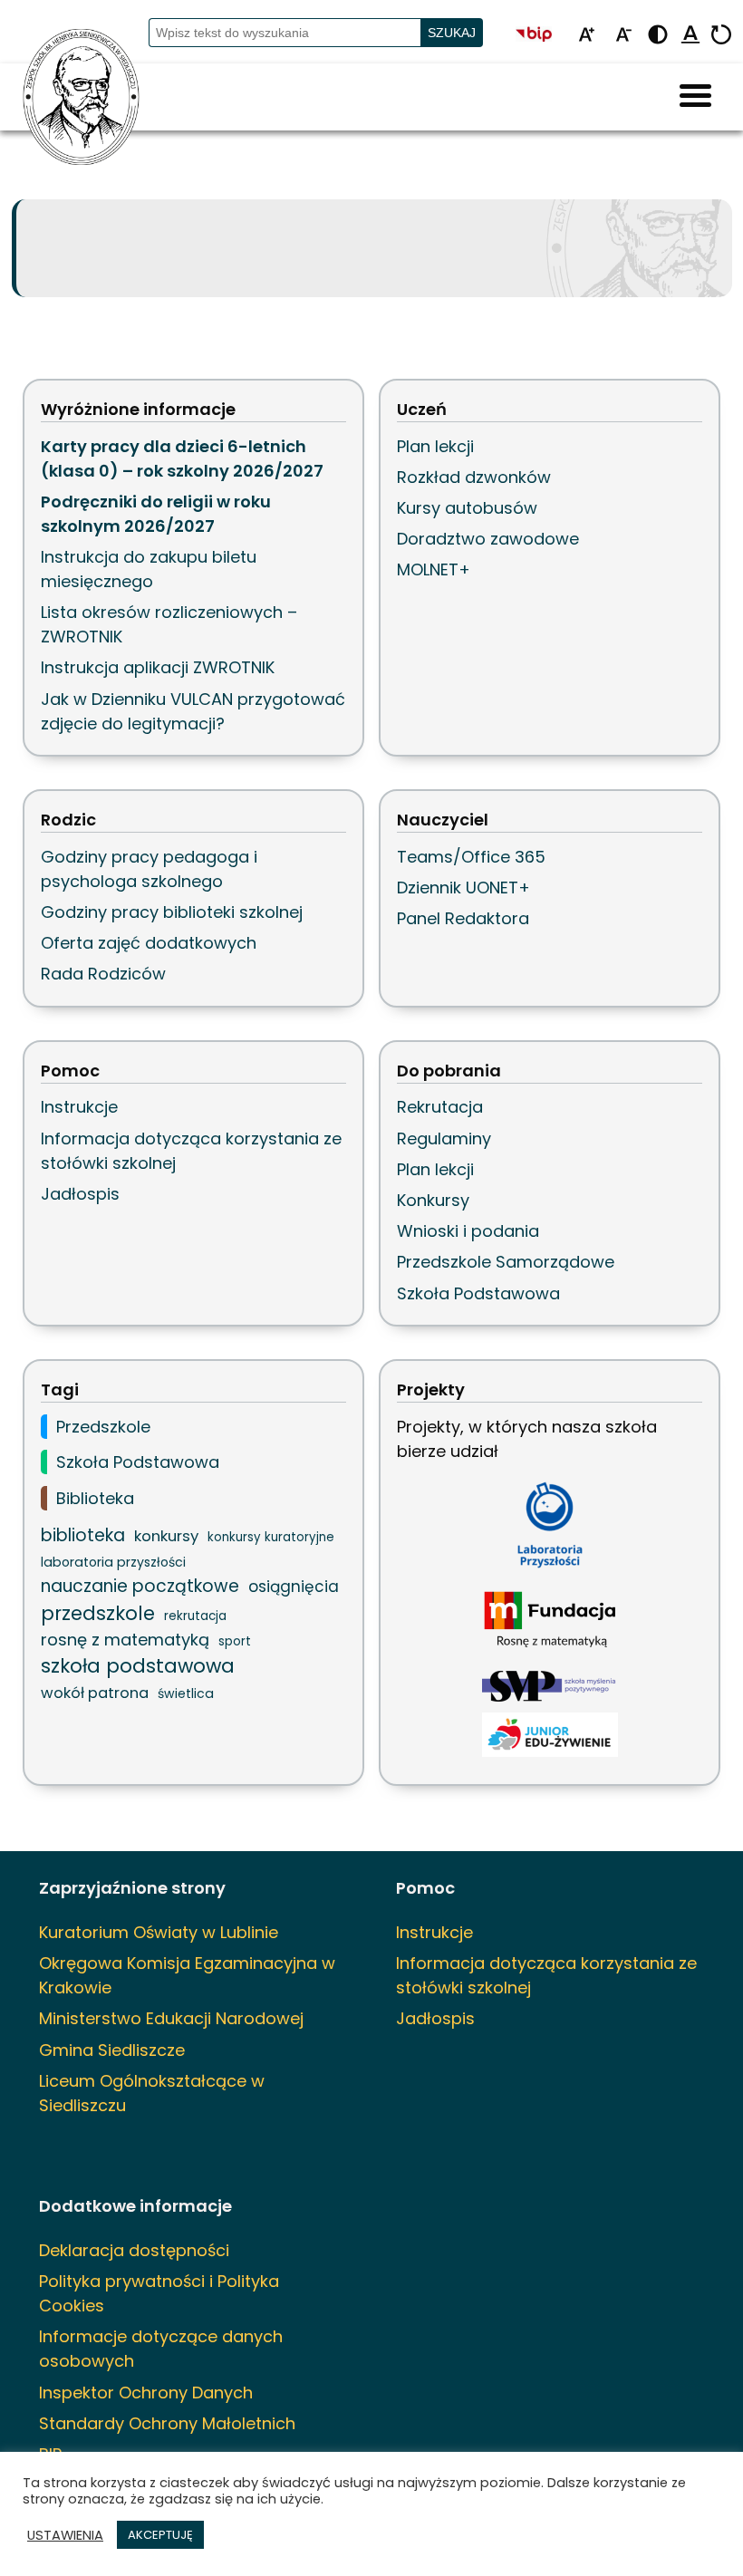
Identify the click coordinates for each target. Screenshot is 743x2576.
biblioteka (83, 1535)
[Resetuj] (721, 36)
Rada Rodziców (103, 974)
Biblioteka (95, 1498)
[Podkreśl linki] (690, 36)
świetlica (186, 1693)
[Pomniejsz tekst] (623, 36)
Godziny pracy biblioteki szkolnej (172, 912)
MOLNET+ (434, 569)
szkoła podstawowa (138, 1666)
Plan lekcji (435, 446)
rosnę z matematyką (125, 1640)
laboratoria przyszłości (113, 1562)
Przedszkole (103, 1427)
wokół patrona (95, 1693)
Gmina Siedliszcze (112, 2050)
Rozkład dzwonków (474, 477)
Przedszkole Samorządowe (506, 1262)
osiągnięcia (294, 1587)
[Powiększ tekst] (586, 36)
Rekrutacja (440, 1107)
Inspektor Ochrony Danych (146, 2393)
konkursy (166, 1536)
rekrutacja (195, 1616)
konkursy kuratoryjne (271, 1537)
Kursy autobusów (467, 508)
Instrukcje (79, 1107)
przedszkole (98, 1613)
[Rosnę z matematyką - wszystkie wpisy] (550, 1621)
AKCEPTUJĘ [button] (160, 2535)
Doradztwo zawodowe (488, 539)
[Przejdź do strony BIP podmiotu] (542, 36)
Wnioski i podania (468, 1231)
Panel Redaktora (463, 918)
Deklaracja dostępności (134, 2250)
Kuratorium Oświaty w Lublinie (159, 1932)
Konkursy (433, 1200)
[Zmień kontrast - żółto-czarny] (658, 36)
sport (235, 1641)
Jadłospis (80, 1194)
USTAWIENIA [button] (65, 2535)
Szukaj (452, 33)
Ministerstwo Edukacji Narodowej (171, 2018)
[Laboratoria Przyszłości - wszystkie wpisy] (550, 1525)
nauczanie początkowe (140, 1586)
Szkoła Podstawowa (478, 1293)
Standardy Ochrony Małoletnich (167, 2423)
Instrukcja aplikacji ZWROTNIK (158, 667)
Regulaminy (444, 1138)
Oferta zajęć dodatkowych (149, 943)
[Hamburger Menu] (695, 97)
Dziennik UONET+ (463, 888)
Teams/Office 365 (471, 857)
